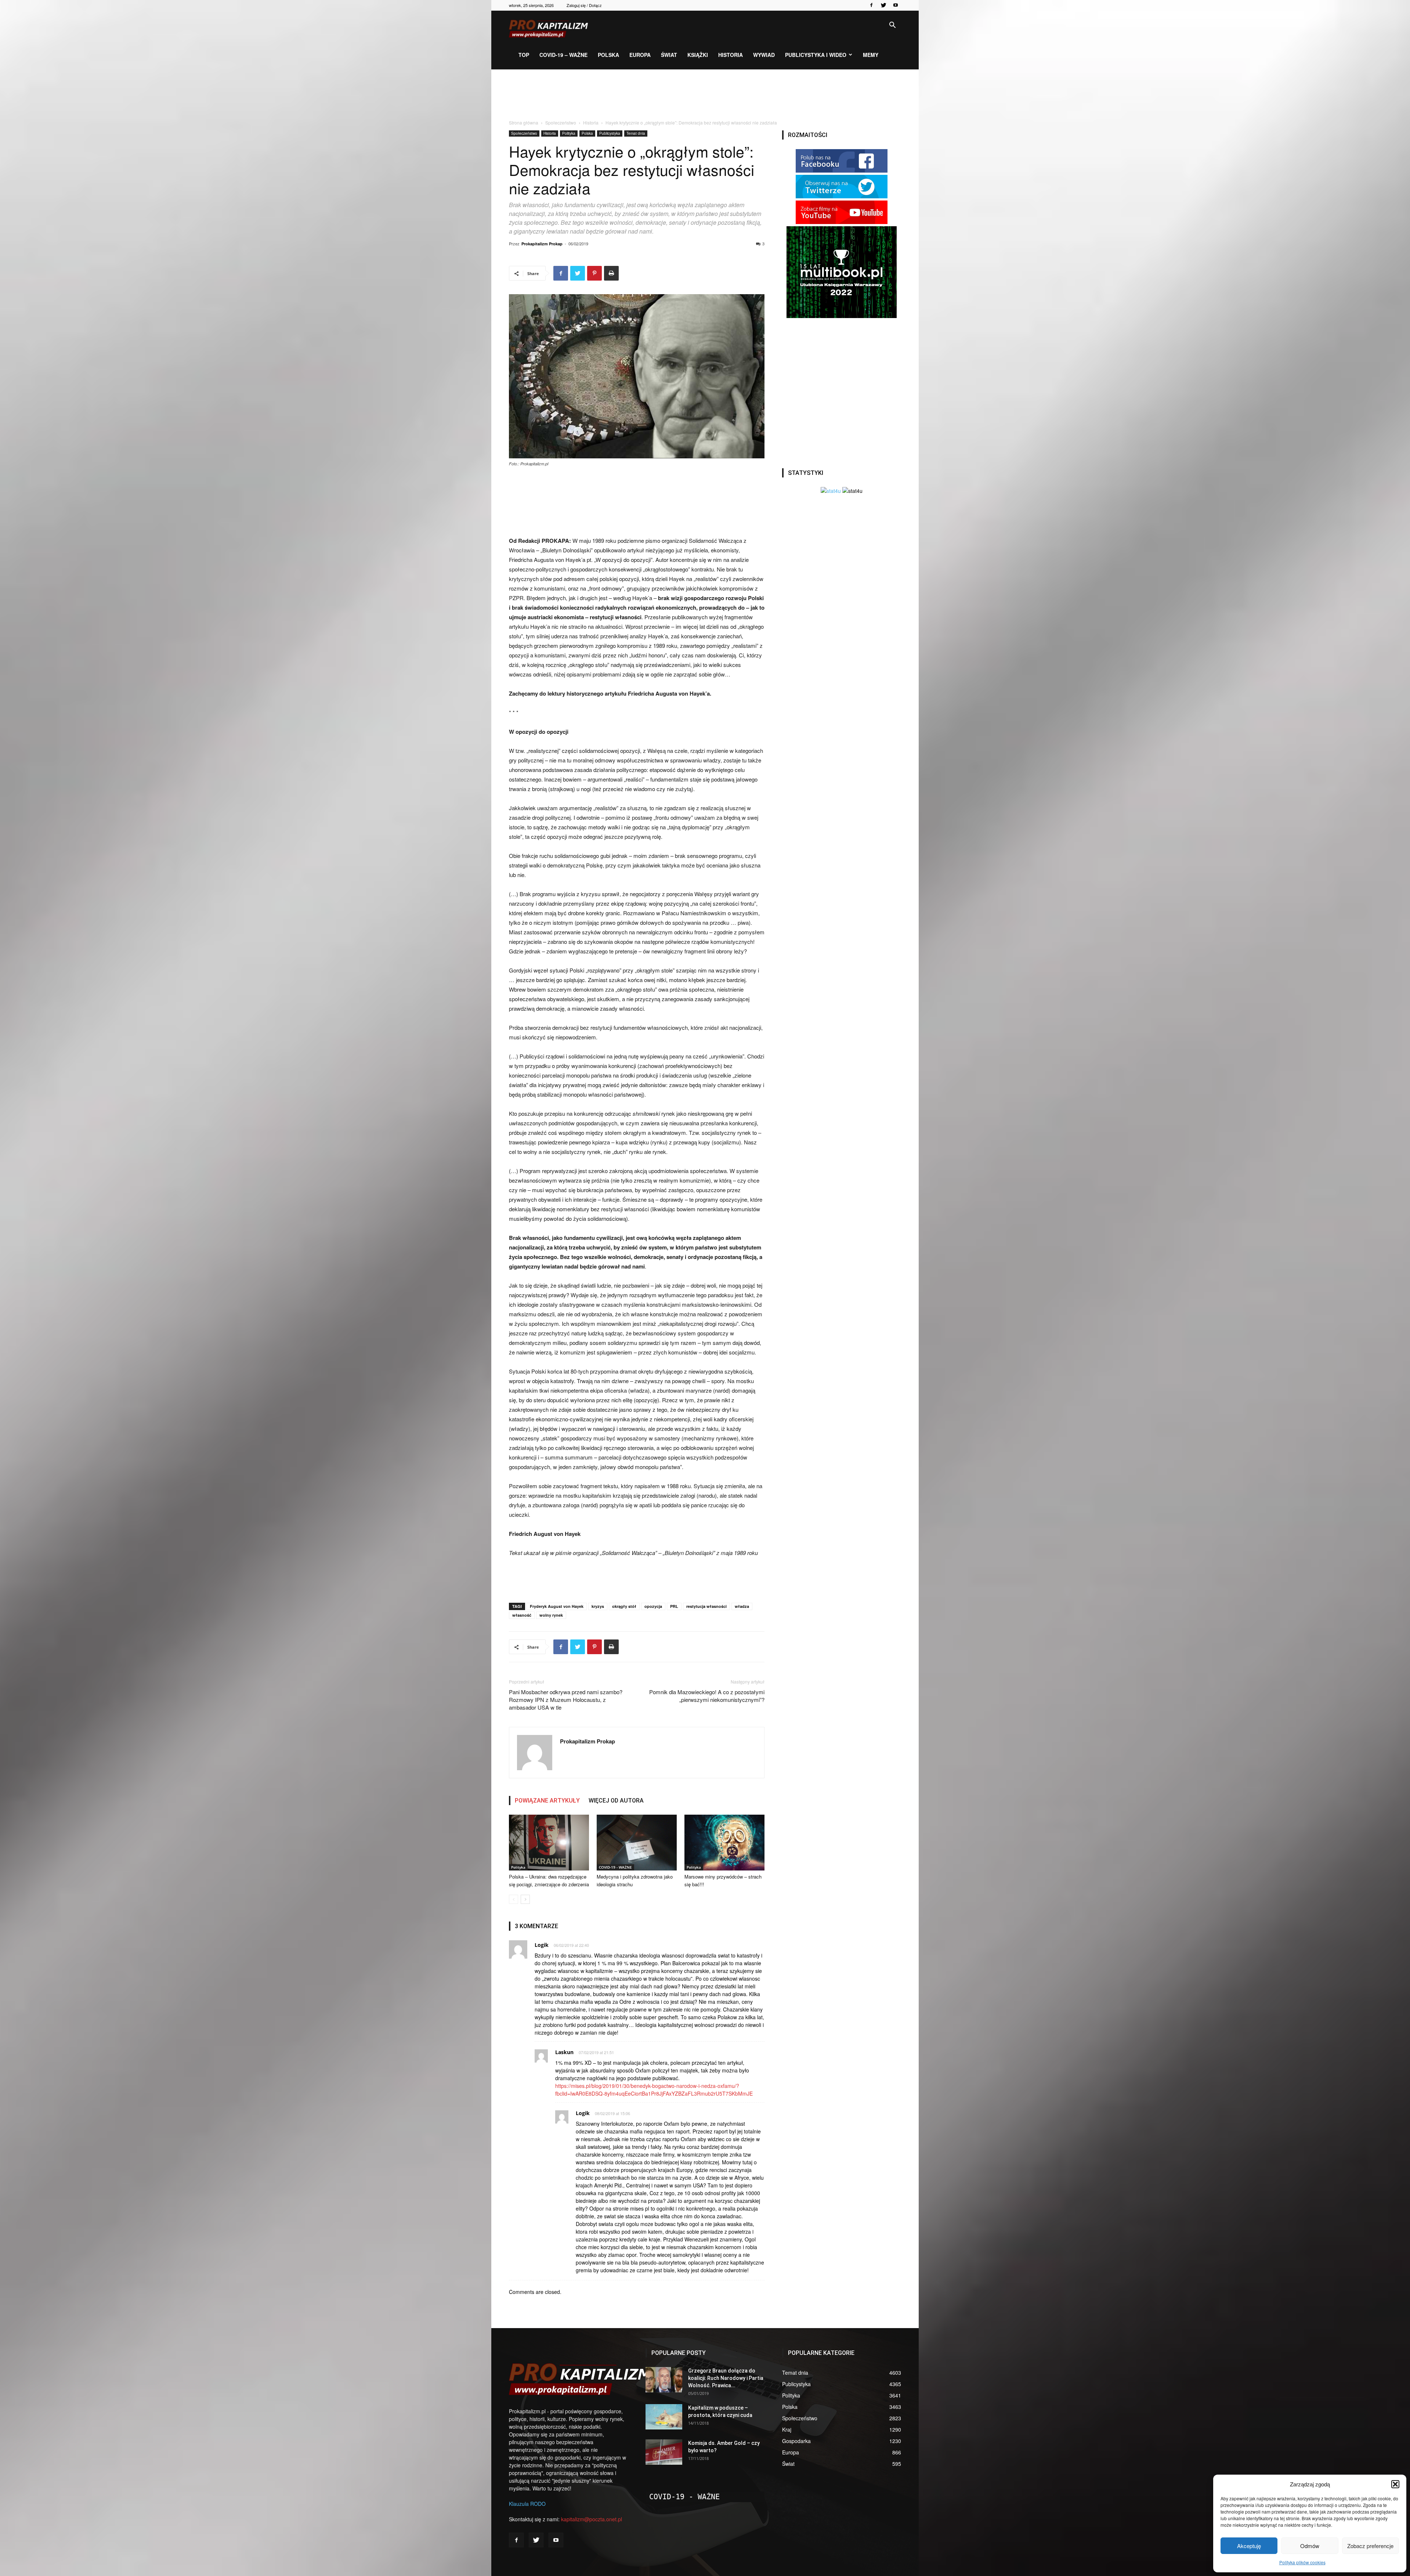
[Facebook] (871, 5)
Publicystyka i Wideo (816, 55)
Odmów (1310, 2546)
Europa (640, 55)
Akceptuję (1249, 2546)
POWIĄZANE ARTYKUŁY (547, 1801)
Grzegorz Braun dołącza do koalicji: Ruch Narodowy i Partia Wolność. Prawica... (726, 2378)
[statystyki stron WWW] (831, 491)
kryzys (598, 1606)
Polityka (569, 133)
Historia (731, 55)
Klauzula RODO (527, 2504)
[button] (1395, 2484)
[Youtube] (896, 5)
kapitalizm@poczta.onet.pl (592, 2519)
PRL (674, 1606)
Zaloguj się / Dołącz (584, 5)
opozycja (653, 1606)
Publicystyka (610, 133)
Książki (698, 55)
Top (524, 55)
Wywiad (764, 55)
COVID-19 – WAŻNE (563, 55)
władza (742, 1606)
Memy (871, 55)
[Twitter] (883, 5)
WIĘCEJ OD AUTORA (616, 1801)
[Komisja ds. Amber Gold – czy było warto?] (664, 2452)
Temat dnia (636, 133)
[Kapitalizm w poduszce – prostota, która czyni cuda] (664, 2417)
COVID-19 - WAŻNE (615, 1867)
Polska (608, 55)
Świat (669, 55)
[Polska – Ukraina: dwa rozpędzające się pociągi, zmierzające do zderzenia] (549, 1842)
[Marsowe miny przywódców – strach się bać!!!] (724, 1842)
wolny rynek (551, 1615)
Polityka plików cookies (1302, 2562)
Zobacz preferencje (1370, 2546)
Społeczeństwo (561, 122)
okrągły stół (624, 1606)
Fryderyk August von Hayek (557, 1606)
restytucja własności (706, 1606)
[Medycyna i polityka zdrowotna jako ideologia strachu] (637, 1842)
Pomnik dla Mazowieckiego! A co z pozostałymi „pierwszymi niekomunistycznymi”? (707, 1696)
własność (522, 1615)
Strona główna (524, 122)
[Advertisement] (705, 95)
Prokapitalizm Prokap (542, 244)
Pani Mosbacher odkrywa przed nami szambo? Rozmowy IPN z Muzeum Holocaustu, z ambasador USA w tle (566, 1700)
